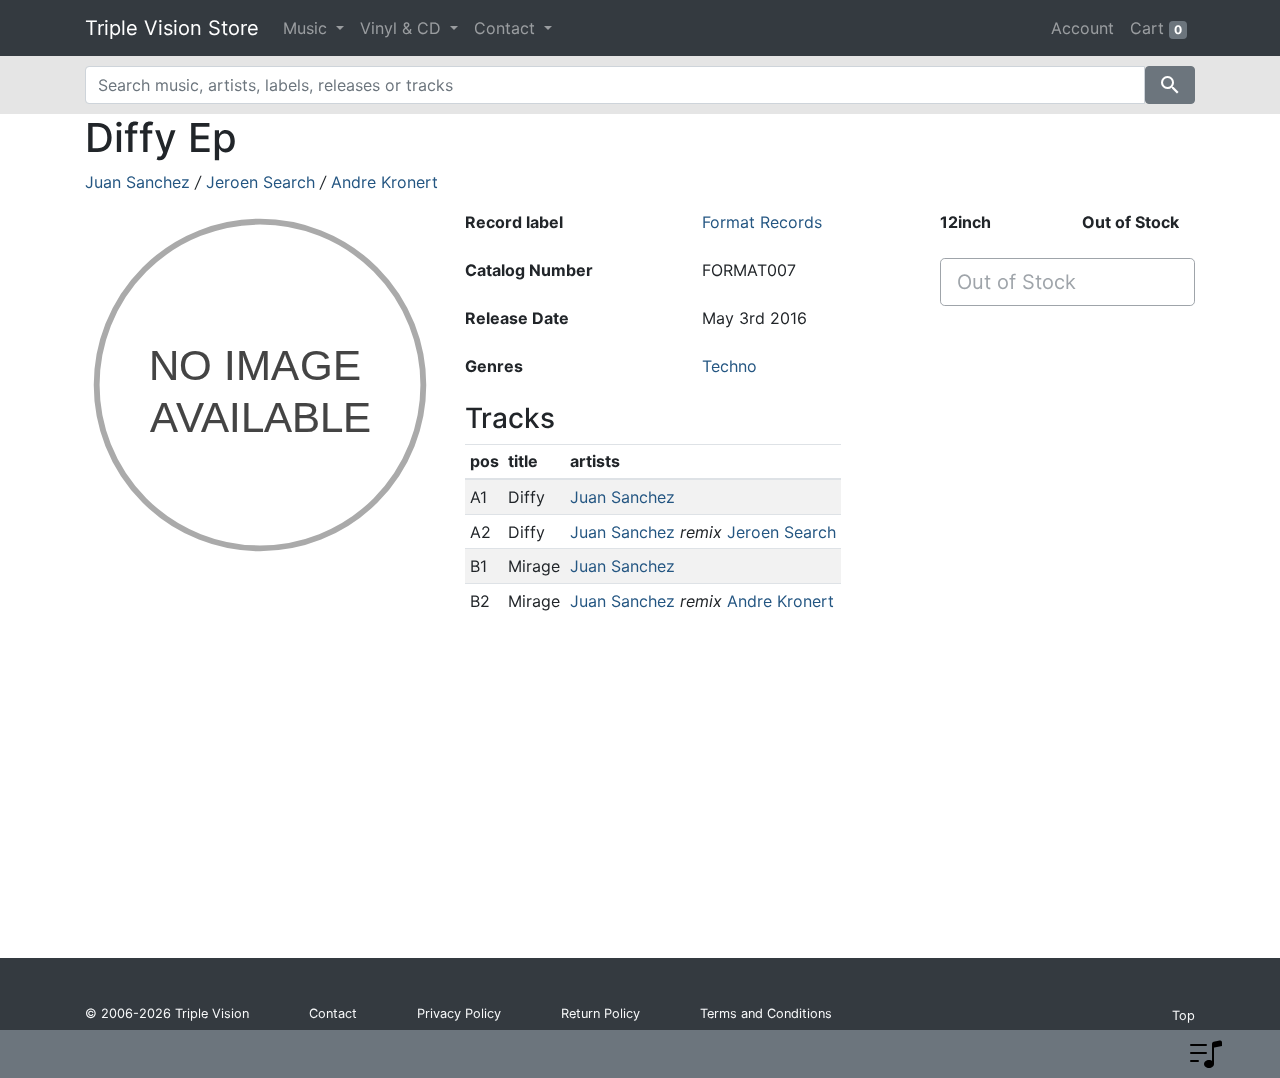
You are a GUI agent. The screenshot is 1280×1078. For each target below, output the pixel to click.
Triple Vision (212, 1013)
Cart (1156, 28)
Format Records (762, 222)
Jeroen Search (260, 182)
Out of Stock (1016, 282)
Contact (333, 1013)
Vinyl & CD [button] (403, 28)
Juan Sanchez (137, 182)
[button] (1206, 1054)
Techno (729, 366)
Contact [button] (507, 28)
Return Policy (600, 1013)
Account (1082, 28)
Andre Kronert (384, 182)
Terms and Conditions (766, 1013)
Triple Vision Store (172, 28)
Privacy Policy (459, 1013)
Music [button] (307, 28)
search (1170, 85)
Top (1183, 1015)
